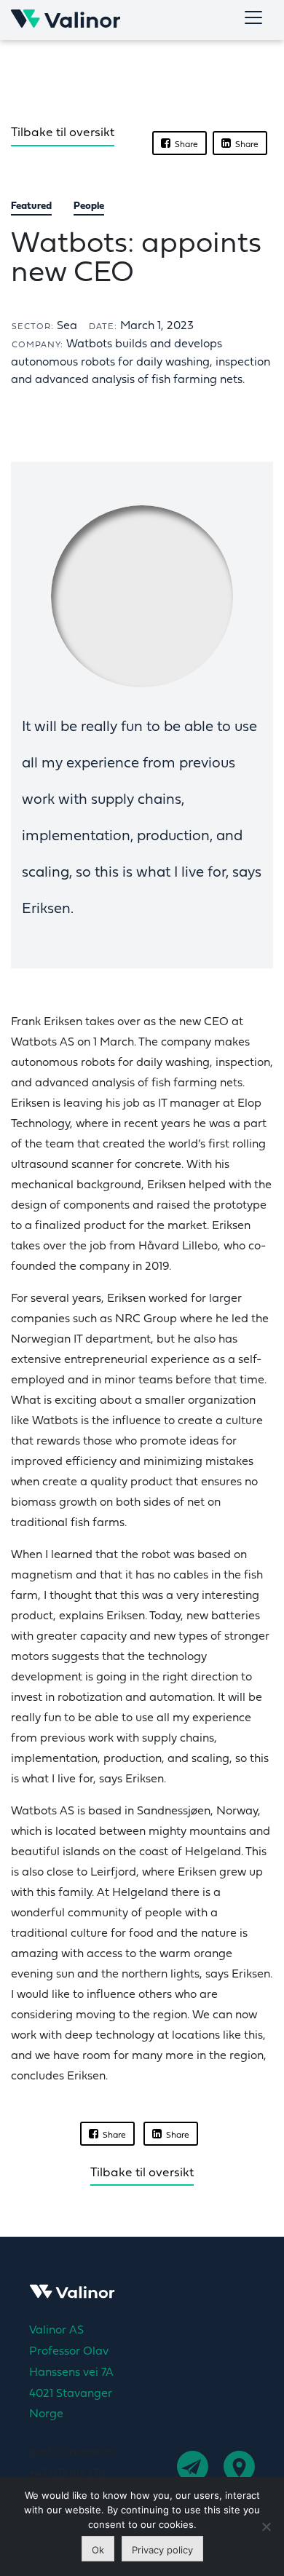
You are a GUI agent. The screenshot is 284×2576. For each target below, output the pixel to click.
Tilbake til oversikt (63, 133)
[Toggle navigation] (253, 17)
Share (184, 145)
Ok (98, 2550)
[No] (266, 2526)
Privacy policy (162, 2550)
